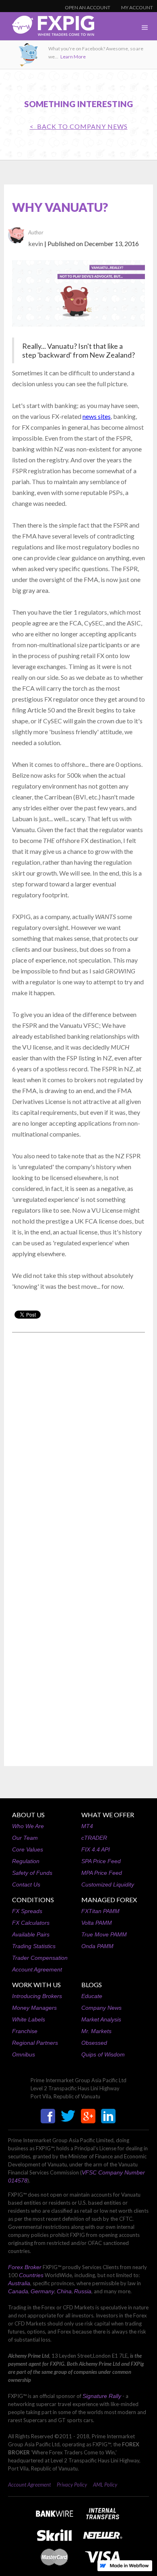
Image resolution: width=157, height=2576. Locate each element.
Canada (18, 2291)
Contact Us (26, 1884)
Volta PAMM (97, 1923)
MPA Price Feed (102, 1873)
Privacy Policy (72, 2485)
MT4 (87, 1826)
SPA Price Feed (101, 1861)
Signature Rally (102, 2396)
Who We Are (28, 1826)
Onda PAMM (97, 1946)
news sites (97, 416)
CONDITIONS (33, 1900)
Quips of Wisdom (103, 2054)
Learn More (73, 57)
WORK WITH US (36, 1985)
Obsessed (94, 2043)
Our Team (25, 1838)
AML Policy (105, 2485)
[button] (145, 28)
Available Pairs (31, 1934)
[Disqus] (78, 1441)
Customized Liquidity (108, 1884)
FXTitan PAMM (100, 1911)
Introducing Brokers (37, 1996)
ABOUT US (28, 1815)
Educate (92, 1996)
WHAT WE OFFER (108, 1815)
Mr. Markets (96, 2031)
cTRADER (94, 1838)
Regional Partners (35, 2043)
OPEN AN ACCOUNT (88, 7)
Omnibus (24, 2054)
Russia (83, 2291)
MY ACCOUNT (137, 7)
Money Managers (34, 2008)
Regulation (26, 1861)
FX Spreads (27, 1911)
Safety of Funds (32, 1873)
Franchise (25, 2031)
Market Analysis (101, 2019)
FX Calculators (31, 1923)
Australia (19, 2283)
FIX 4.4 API (96, 1849)
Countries (31, 2275)
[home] (47, 28)
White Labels (29, 2019)
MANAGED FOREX (109, 1900)
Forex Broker (25, 2267)
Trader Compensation (40, 1958)
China (64, 2291)
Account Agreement (37, 1969)
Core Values (28, 1849)
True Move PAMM (104, 1934)
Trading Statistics (34, 1946)
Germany (42, 2291)
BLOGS (92, 1985)
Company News (101, 2008)
